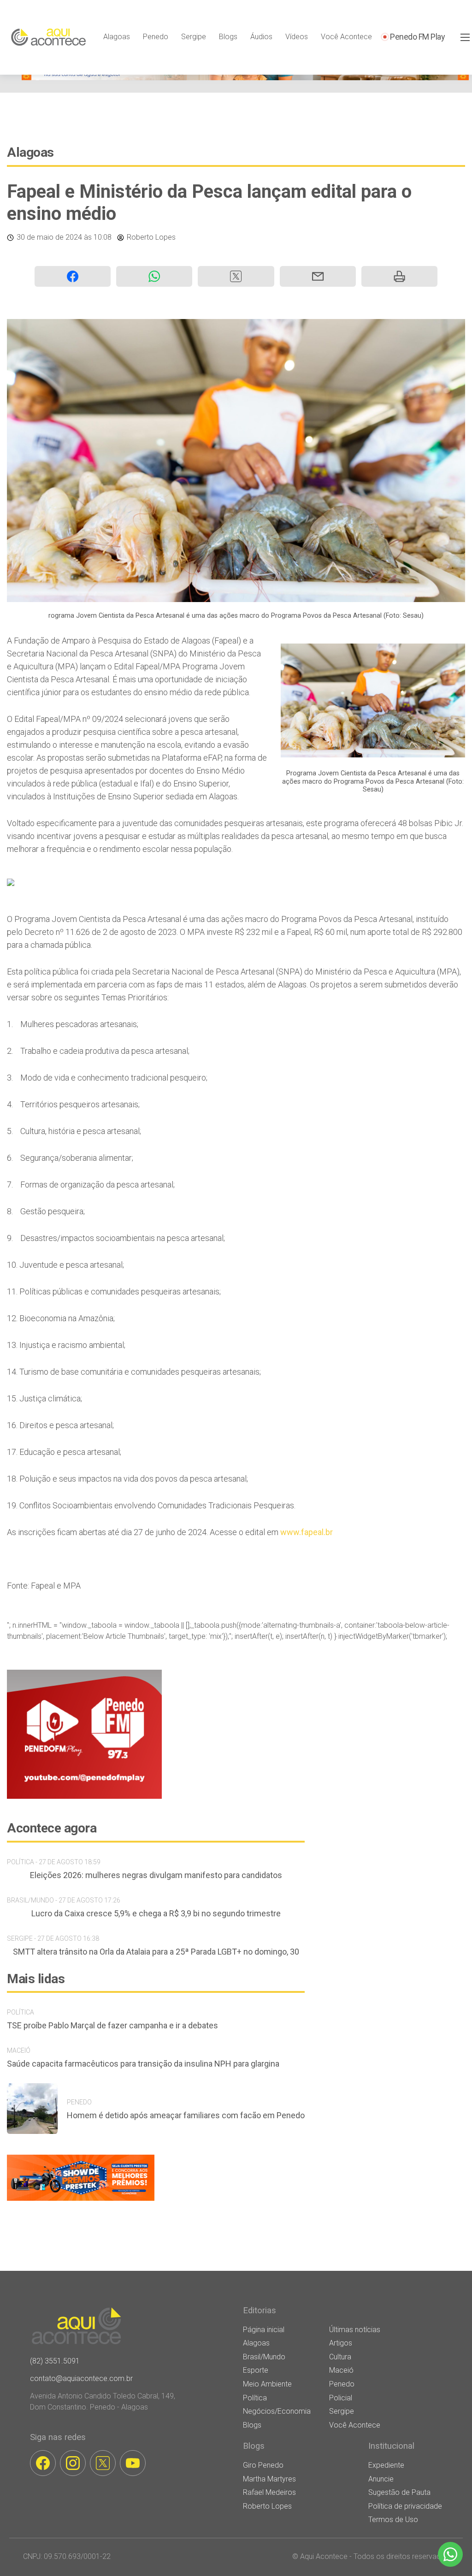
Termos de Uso (393, 2520)
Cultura (340, 2357)
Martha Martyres (269, 2479)
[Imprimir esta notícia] (399, 276)
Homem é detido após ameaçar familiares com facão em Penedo (186, 2115)
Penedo (156, 37)
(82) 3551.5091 (55, 2361)
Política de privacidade (405, 2506)
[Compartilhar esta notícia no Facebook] (73, 276)
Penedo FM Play (417, 37)
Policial (341, 2398)
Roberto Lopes (151, 237)
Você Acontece (346, 37)
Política (255, 2398)
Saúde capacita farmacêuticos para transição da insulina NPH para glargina (143, 2064)
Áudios (261, 37)
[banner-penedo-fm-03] (84, 1796)
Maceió (341, 2370)
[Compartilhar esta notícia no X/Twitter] (236, 276)
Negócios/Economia (277, 2411)
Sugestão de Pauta (399, 2492)
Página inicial (264, 2330)
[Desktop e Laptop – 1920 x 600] (81, 2201)
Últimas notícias (355, 2330)
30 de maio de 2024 (49, 237)
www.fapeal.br (307, 1532)
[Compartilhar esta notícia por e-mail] (318, 276)
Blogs (228, 37)
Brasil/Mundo (264, 2357)
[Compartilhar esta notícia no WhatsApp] (154, 276)
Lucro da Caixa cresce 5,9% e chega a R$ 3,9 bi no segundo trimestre (156, 1913)
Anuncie (381, 2479)
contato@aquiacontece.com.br (81, 2378)
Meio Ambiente (267, 2384)
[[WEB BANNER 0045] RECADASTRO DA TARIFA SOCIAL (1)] (245, 78)
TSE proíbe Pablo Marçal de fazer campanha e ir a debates (112, 2025)
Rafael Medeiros (269, 2492)
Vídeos (297, 37)
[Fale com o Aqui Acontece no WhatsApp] (450, 2554)
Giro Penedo (263, 2465)
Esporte (256, 2370)
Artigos (341, 2343)
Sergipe (194, 37)
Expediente (386, 2465)
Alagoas (117, 37)
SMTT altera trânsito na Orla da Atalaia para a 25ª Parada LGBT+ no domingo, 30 (156, 1952)
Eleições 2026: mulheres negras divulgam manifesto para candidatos (156, 1875)
